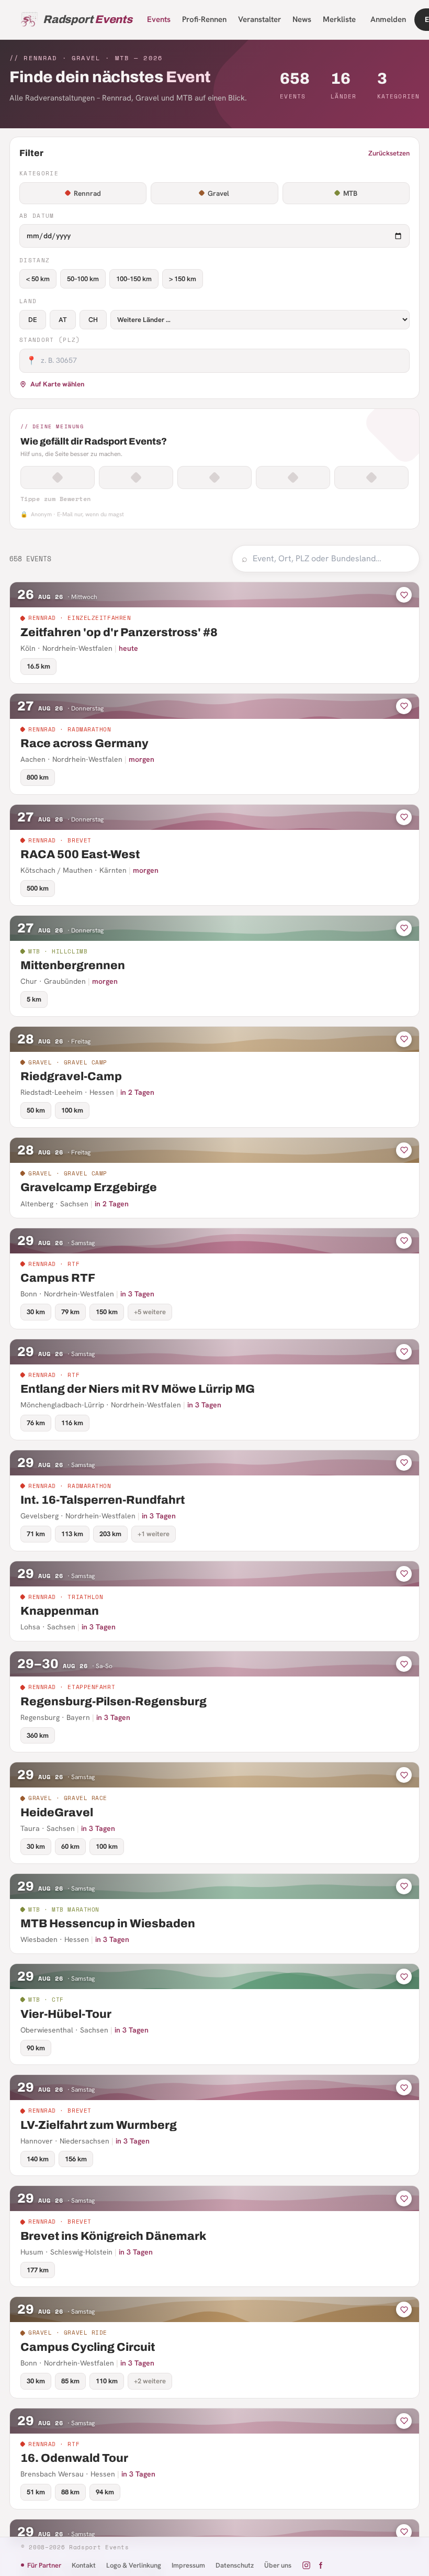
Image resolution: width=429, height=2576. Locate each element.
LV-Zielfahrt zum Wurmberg (99, 2125)
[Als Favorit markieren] (404, 595)
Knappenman (60, 1611)
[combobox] (331, 559)
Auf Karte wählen (57, 384)
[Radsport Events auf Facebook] (320, 2565)
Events (159, 19)
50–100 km (83, 279)
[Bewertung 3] (214, 478)
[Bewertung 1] (58, 478)
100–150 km (134, 279)
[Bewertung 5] (371, 478)
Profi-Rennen (204, 19)
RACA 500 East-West (80, 854)
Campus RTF (58, 1278)
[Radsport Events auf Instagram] (306, 2565)
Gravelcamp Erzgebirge (89, 1187)
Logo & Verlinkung (134, 2565)
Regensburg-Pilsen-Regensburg (114, 1702)
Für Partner (44, 2565)
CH (93, 320)
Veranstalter (259, 19)
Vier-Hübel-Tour (66, 2014)
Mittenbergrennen (73, 965)
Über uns (278, 2565)
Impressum (188, 2565)
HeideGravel (57, 1813)
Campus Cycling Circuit (88, 2347)
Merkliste (339, 19)
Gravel (218, 193)
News (302, 19)
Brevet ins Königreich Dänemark (113, 2236)
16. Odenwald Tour (74, 2458)
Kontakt (84, 2565)
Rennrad (87, 193)
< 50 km (38, 279)
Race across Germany (84, 743)
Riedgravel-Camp (71, 1076)
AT (63, 320)
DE (33, 320)
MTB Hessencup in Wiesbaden (108, 1924)
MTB (350, 193)
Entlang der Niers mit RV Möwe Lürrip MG (138, 1389)
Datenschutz (235, 2565)
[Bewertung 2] (136, 478)
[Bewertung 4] (293, 478)
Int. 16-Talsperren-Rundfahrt (103, 1500)
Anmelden (388, 19)
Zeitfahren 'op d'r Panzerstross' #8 (119, 632)
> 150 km (183, 279)
